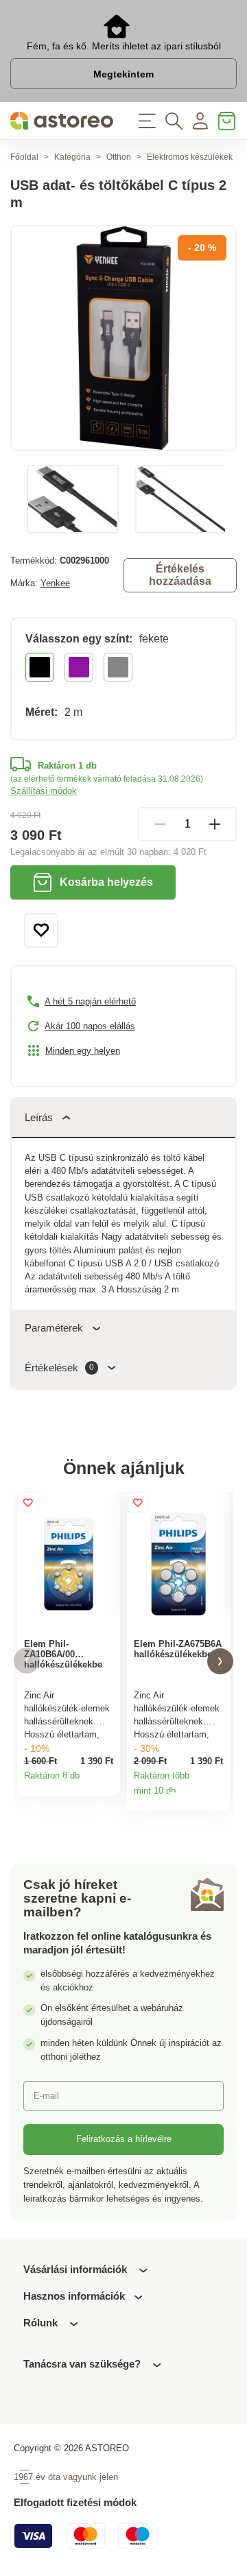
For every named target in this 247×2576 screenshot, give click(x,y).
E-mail (46, 2096)
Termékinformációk (106, 1781)
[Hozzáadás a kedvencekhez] (41, 930)
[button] (27, 1661)
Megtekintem (123, 74)
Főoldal (24, 157)
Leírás (39, 1117)
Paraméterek (54, 1328)
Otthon (119, 157)
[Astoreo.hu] (62, 121)
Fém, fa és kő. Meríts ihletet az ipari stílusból (124, 46)
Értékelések (59, 1368)
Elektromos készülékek (190, 157)
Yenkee (55, 583)
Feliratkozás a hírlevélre (124, 2139)
